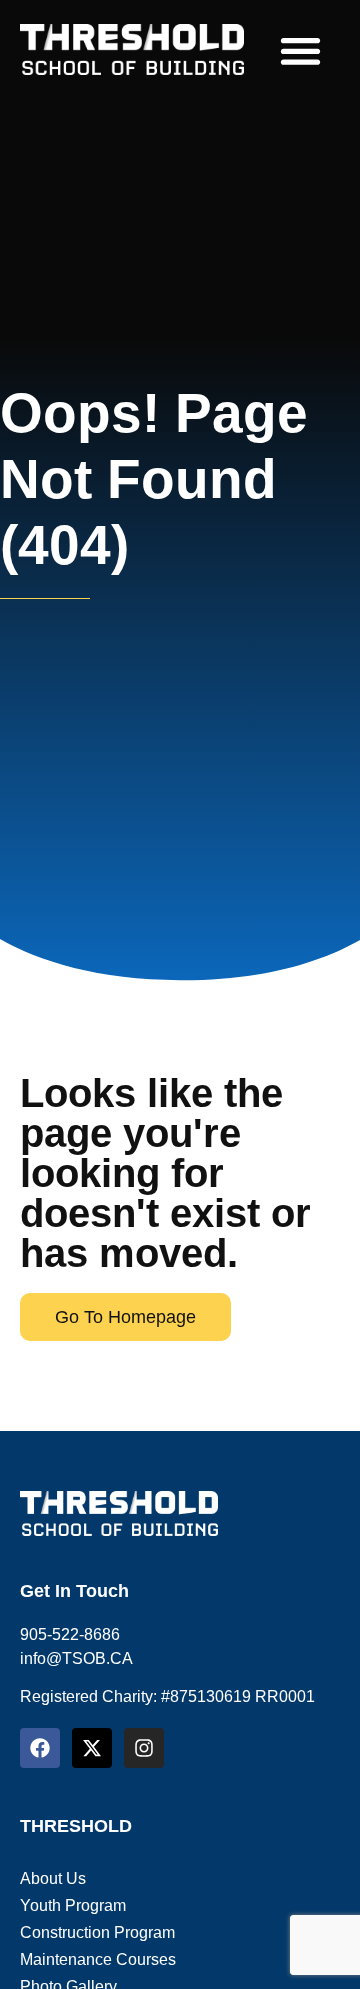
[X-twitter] (92, 1748)
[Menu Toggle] (300, 50)
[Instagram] (144, 1748)
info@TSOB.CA (76, 1658)
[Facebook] (40, 1748)
